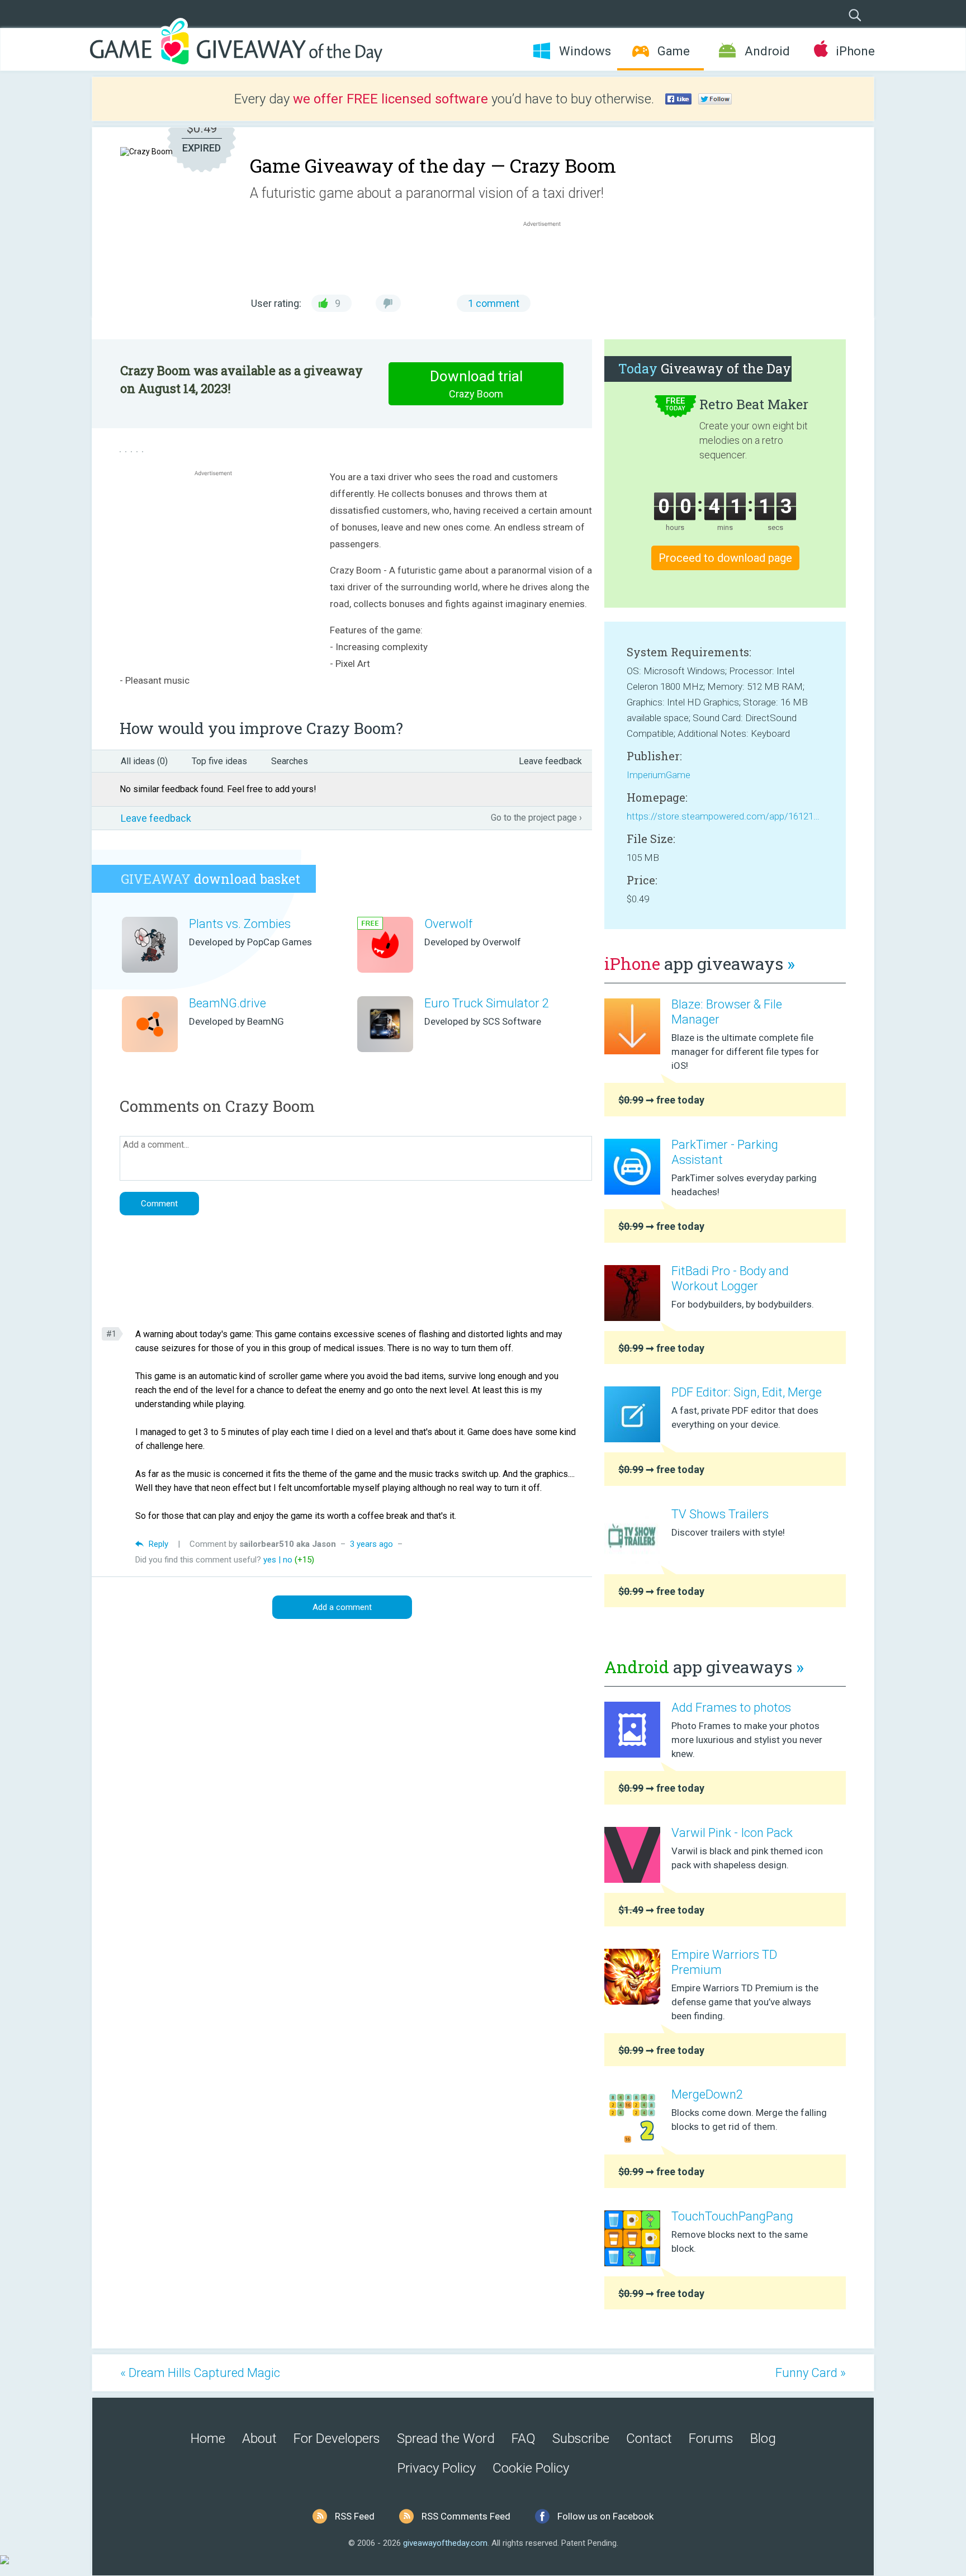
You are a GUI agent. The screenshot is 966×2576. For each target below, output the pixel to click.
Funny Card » (811, 2373)
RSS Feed (355, 2516)
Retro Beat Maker (754, 404)
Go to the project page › (536, 818)
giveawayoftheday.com (445, 2543)
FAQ (524, 2438)
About (259, 2438)
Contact (649, 2438)
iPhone (855, 51)
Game (674, 51)
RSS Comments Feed (466, 2516)
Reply (158, 1544)
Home (208, 2438)
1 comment (494, 303)
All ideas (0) (144, 761)
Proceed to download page (725, 558)
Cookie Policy (531, 2468)
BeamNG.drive (228, 1003)
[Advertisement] (548, 256)
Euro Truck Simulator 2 (487, 1003)
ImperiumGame (659, 775)
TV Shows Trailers (720, 1514)
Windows (585, 51)
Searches (290, 761)
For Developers (337, 2438)
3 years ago (371, 1544)
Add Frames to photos (731, 1708)
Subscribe (581, 2438)
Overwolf (448, 924)
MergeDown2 (707, 2094)
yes (270, 1560)
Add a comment (342, 1607)
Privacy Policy (437, 2468)
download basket (210, 879)
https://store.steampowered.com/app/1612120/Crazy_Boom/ (725, 816)
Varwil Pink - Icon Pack (732, 1833)
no (288, 1560)
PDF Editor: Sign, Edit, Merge (747, 1392)
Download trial (476, 384)
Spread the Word (446, 2438)
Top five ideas (219, 761)
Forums (711, 2438)
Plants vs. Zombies (240, 924)
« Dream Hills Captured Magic (200, 2373)
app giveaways (700, 963)
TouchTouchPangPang (732, 2216)
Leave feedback (550, 761)
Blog (763, 2438)
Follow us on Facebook (605, 2516)
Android (767, 51)
